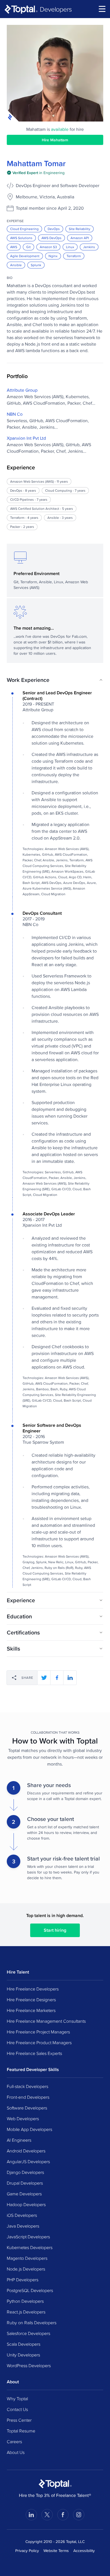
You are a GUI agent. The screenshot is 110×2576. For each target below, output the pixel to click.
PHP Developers (23, 2280)
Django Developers (25, 2172)
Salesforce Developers (28, 2333)
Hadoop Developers (26, 2204)
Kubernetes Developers (30, 2247)
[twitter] (44, 1678)
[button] (55, 680)
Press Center (19, 2420)
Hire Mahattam (55, 140)
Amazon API (80, 238)
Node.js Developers (26, 2269)
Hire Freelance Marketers (31, 2010)
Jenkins (89, 247)
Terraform (74, 256)
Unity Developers (23, 2355)
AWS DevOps (51, 238)
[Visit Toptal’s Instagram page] (79, 2515)
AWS (14, 247)
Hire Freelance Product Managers (39, 2042)
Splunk (36, 265)
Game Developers (24, 2194)
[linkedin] (70, 1678)
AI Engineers (19, 2140)
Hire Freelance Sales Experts (34, 2053)
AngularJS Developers (28, 2161)
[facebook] (57, 1678)
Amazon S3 (48, 247)
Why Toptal (17, 2399)
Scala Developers (24, 2344)
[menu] (102, 9)
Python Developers (25, 2301)
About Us (16, 2452)
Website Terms (56, 2551)
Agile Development (25, 256)
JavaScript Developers (28, 2237)
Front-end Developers (28, 2097)
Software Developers (27, 2108)
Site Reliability (80, 229)
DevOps (54, 229)
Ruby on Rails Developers (32, 2323)
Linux (70, 247)
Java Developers (23, 2226)
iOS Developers (22, 2215)
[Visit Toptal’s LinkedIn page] (31, 2515)
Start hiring (55, 1930)
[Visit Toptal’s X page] (47, 2515)
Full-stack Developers (27, 2086)
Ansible (16, 265)
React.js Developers (26, 2312)
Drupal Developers (25, 2183)
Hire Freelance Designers (31, 2000)
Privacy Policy (27, 2551)
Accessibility (84, 2551)
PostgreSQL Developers (30, 2290)
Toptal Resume (21, 2431)
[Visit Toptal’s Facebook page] (63, 2515)
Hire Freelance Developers (33, 1989)
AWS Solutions (21, 238)
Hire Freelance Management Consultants (46, 2021)
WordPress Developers (29, 2365)
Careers (14, 2441)
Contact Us (17, 2409)
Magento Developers (27, 2258)
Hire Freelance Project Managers (38, 2032)
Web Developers (23, 2119)
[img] (36, 173)
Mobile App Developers (29, 2129)
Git (28, 247)
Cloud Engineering (24, 229)
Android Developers (26, 2151)
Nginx (53, 256)
